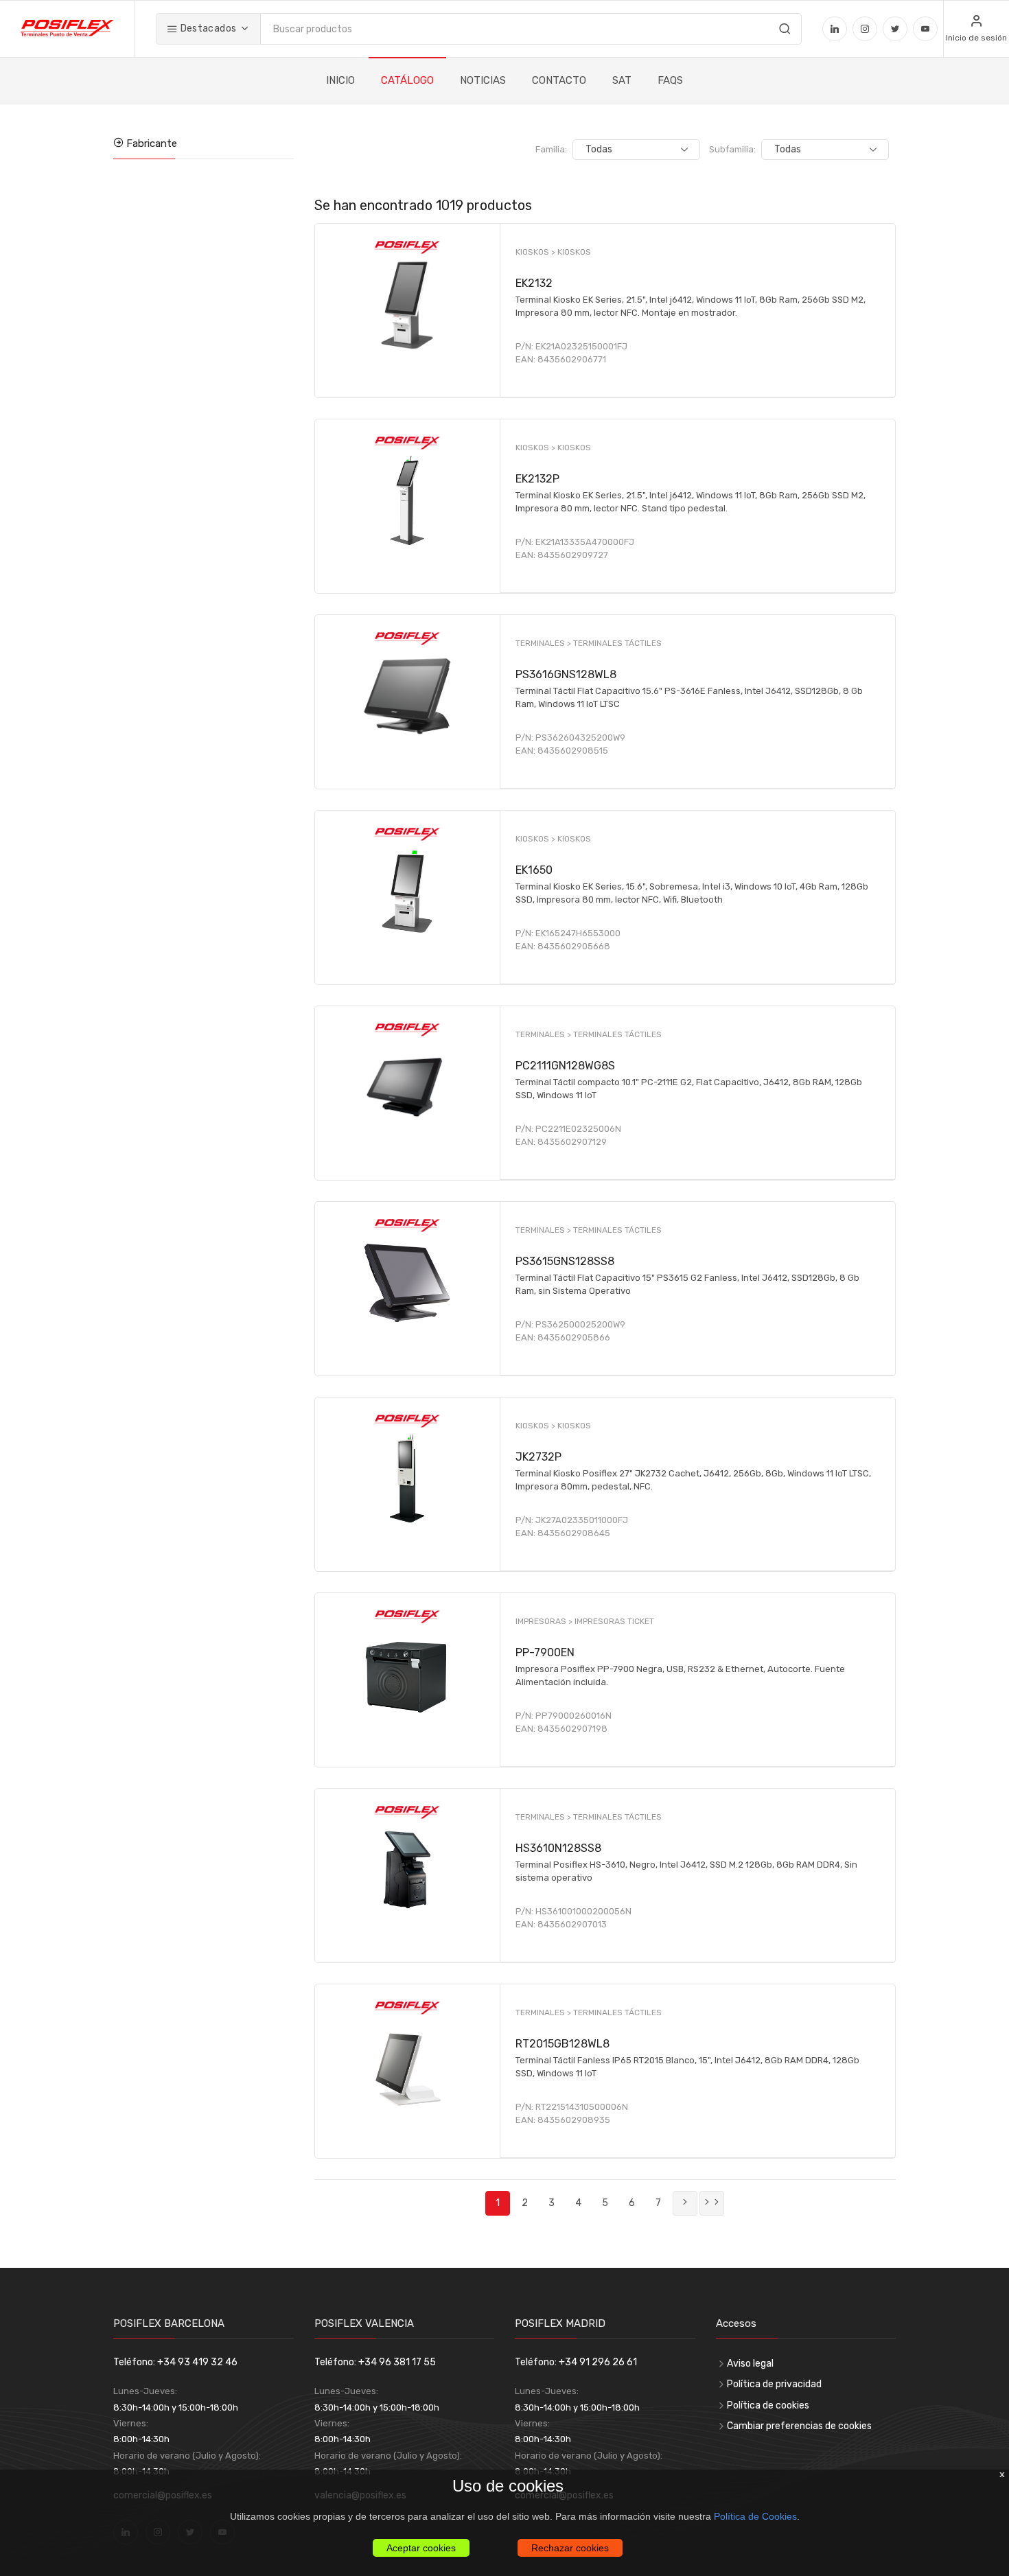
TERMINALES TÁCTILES (617, 643)
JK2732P (538, 1457)
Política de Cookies (755, 2516)
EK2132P (537, 479)
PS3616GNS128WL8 (566, 674)
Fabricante (150, 143)
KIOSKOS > (536, 252)
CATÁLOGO (407, 80)
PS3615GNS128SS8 (565, 1261)
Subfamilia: (732, 149)
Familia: (551, 149)
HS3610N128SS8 (558, 1848)
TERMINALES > (544, 643)
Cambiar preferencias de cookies (799, 2426)
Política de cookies (768, 2405)
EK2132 (534, 283)
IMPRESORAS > (545, 1621)
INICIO (340, 80)
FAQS (670, 80)
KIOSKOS (574, 252)
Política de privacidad (774, 2384)
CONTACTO (559, 80)
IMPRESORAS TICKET (614, 1621)
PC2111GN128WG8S (565, 1066)
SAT (622, 80)
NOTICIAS (483, 80)
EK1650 (534, 870)
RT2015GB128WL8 (563, 2044)
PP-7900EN (545, 1652)
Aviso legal (750, 2364)
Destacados (207, 28)
